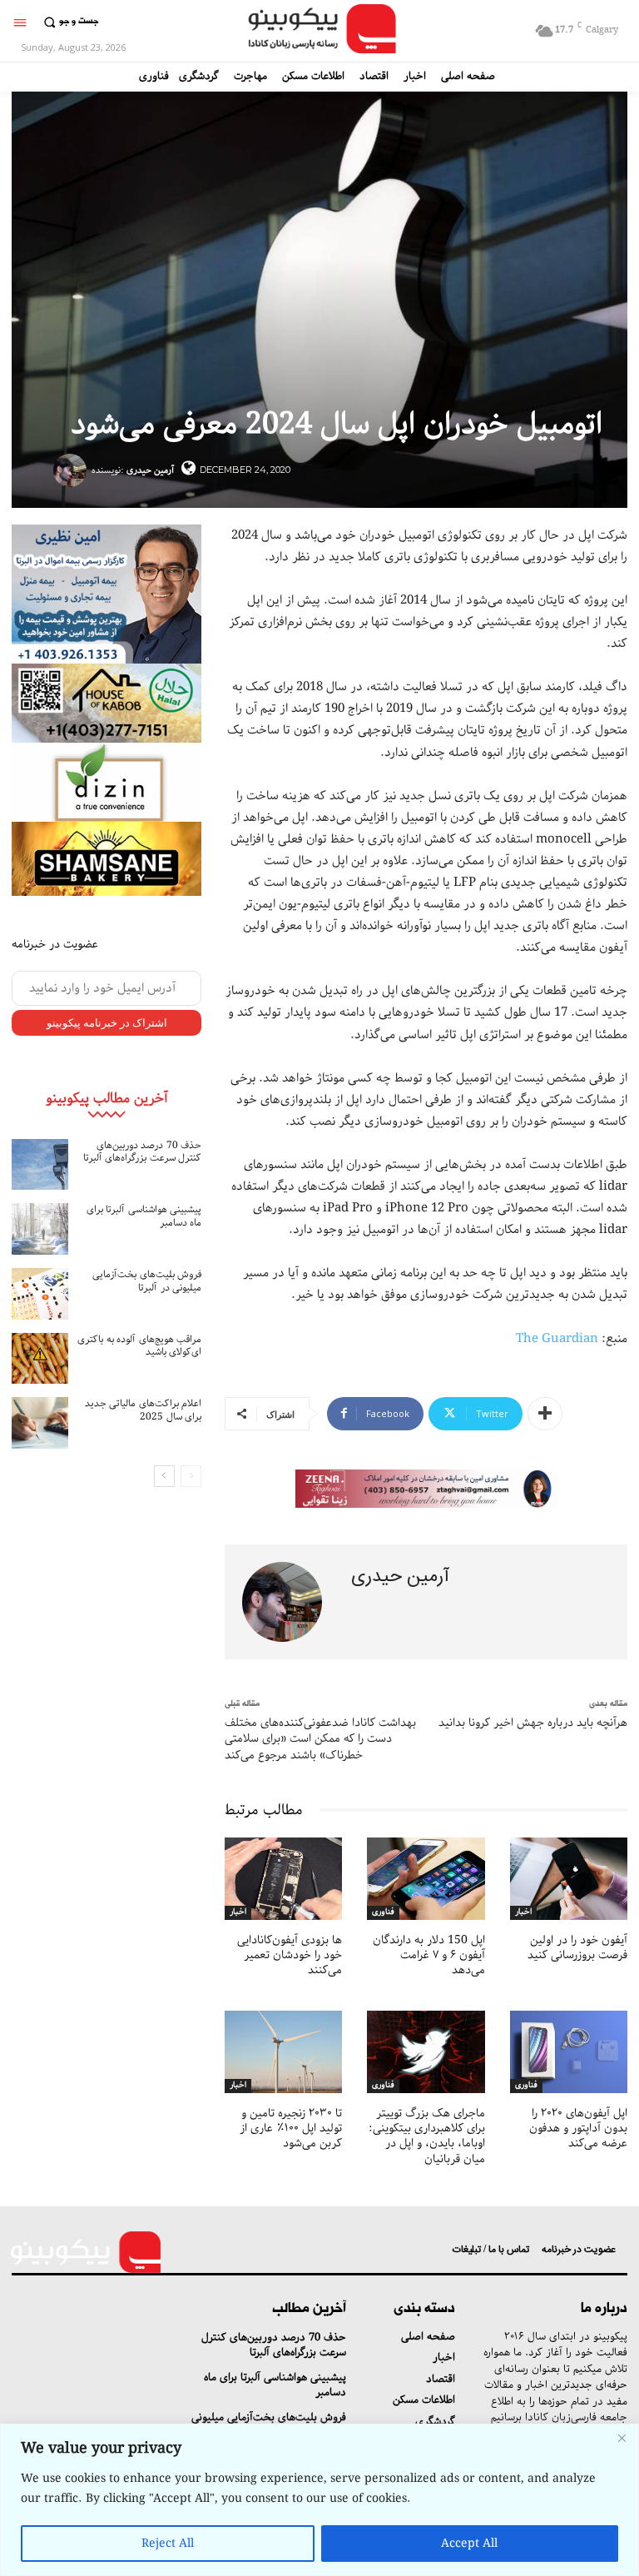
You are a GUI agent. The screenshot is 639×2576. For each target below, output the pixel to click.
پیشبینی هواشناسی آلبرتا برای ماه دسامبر (144, 1216)
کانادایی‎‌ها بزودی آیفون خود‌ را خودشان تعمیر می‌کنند (290, 1955)
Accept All (469, 2544)
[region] (319, 2500)
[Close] (622, 2438)
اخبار (238, 1912)
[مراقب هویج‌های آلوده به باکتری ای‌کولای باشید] (40, 1359)
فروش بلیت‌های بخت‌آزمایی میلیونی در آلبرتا (147, 1281)
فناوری (383, 1912)
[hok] (106, 703)
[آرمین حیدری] (72, 470)
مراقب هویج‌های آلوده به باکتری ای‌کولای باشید (139, 1346)
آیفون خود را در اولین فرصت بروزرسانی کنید (577, 1947)
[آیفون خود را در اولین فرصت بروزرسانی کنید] (569, 1879)
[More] (545, 1414)
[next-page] (164, 1476)
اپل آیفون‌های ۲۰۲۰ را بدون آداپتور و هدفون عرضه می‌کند (578, 2128)
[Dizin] (106, 782)
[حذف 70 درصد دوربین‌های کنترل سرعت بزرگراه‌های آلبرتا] (40, 1165)
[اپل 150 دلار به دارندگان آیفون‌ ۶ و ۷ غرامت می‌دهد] (426, 1879)
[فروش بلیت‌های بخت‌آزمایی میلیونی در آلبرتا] (40, 1294)
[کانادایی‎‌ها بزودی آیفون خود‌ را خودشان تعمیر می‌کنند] (283, 1879)
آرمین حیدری (150, 470)
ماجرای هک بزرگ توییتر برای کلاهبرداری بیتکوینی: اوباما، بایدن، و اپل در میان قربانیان (427, 2136)
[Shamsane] (106, 859)
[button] (69, 22)
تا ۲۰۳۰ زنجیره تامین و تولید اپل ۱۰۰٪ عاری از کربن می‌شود (291, 2128)
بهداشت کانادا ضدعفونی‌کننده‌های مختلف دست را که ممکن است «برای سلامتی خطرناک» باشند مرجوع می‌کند (320, 1739)
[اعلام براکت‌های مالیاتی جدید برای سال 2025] (40, 1423)
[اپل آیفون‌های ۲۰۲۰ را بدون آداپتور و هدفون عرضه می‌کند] (569, 2052)
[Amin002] (106, 594)
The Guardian (557, 1339)
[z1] (426, 1489)
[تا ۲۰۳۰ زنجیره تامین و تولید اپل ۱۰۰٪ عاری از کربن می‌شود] (283, 2052)
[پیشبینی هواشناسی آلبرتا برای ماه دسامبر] (40, 1229)
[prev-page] (191, 1476)
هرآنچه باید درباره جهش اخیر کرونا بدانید (533, 1723)
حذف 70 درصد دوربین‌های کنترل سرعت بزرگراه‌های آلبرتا (143, 1152)
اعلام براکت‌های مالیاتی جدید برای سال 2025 (144, 1410)
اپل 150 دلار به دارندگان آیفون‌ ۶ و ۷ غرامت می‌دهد (429, 1955)
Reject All (168, 2544)
